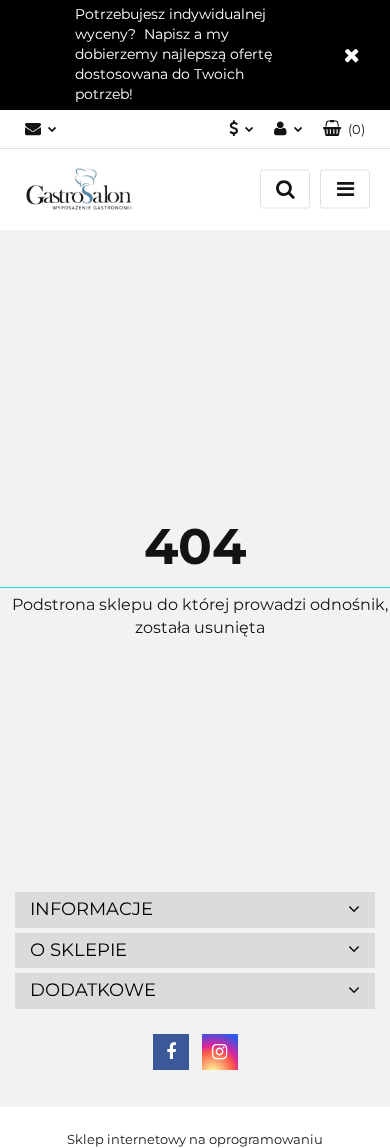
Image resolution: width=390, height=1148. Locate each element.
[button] (344, 129)
